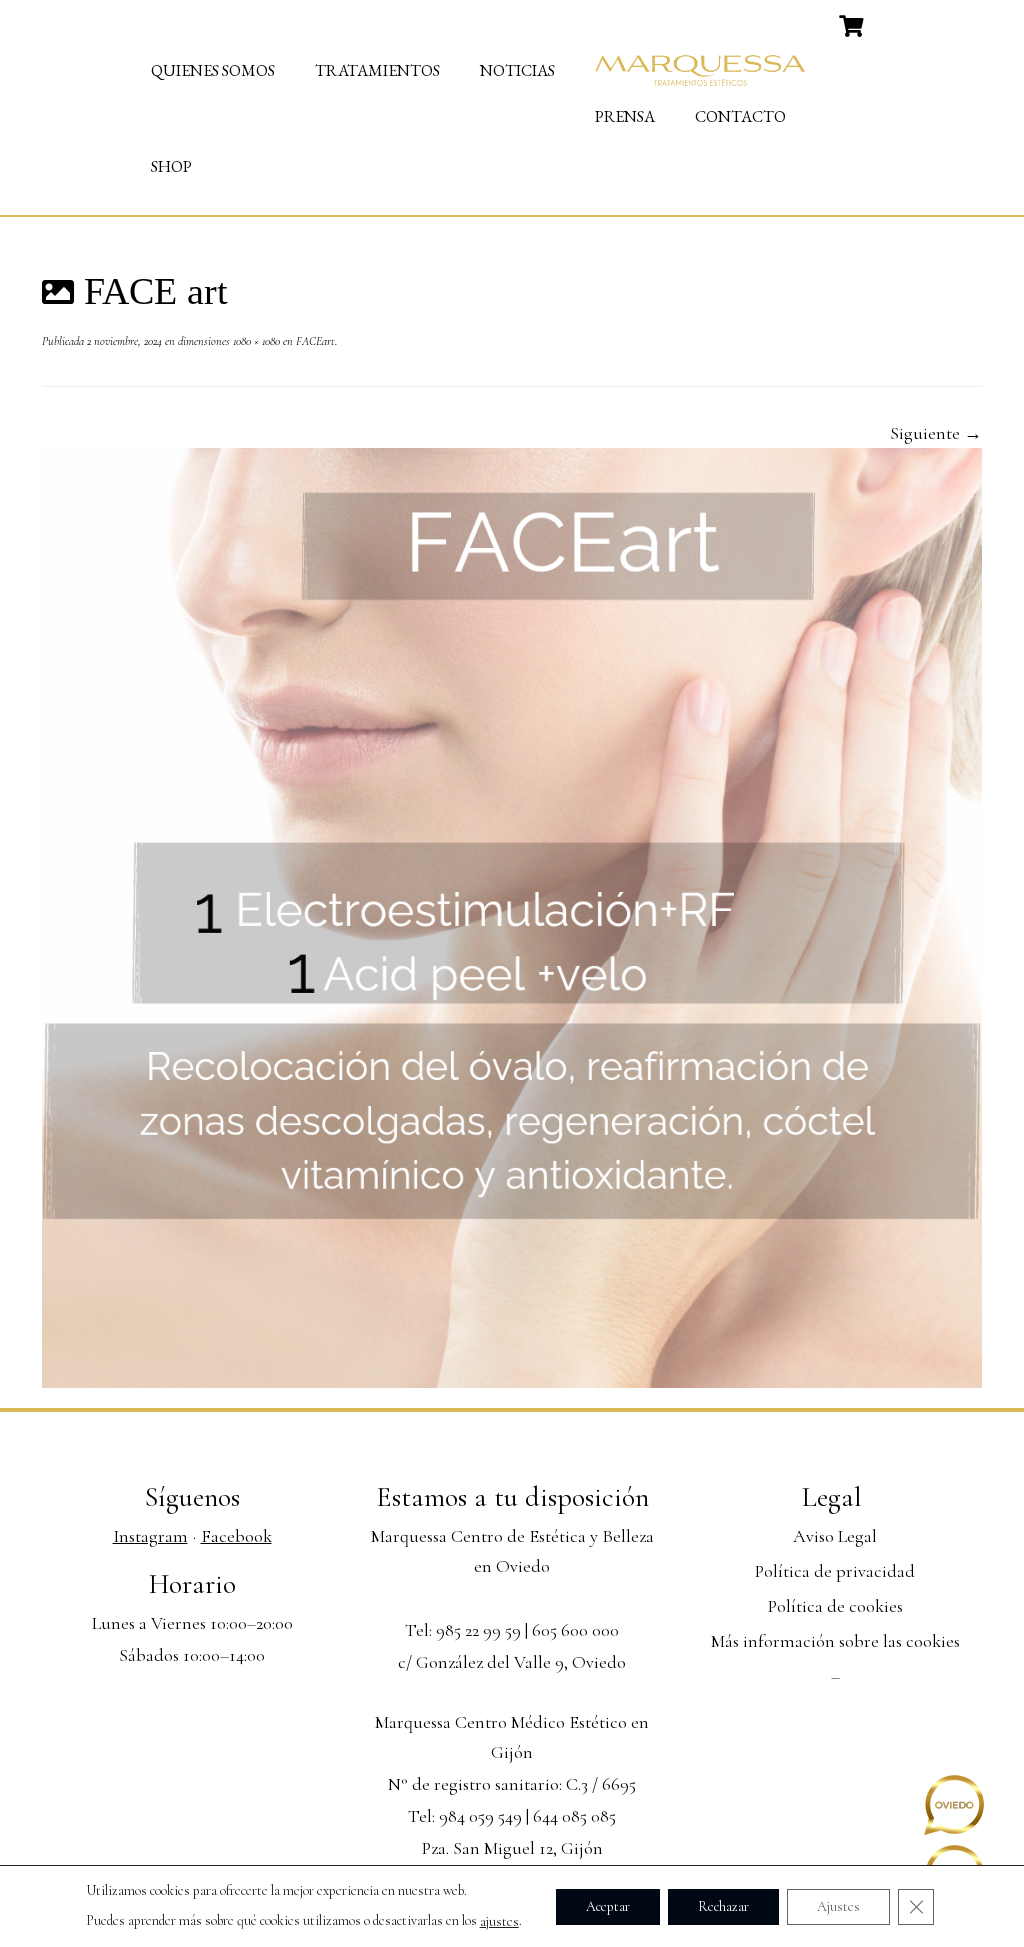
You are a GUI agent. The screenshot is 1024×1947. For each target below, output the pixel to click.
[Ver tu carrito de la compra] (853, 24)
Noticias (517, 70)
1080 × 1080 (255, 341)
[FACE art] (512, 916)
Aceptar (608, 1905)
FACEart (314, 341)
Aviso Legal (835, 1536)
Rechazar (723, 1905)
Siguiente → (936, 433)
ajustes (499, 1921)
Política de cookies (835, 1606)
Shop (171, 166)
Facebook (236, 1536)
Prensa (625, 116)
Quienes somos (213, 70)
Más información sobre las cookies (835, 1641)
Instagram (150, 1536)
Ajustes (838, 1905)
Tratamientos (377, 70)
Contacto (740, 116)
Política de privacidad (835, 1571)
